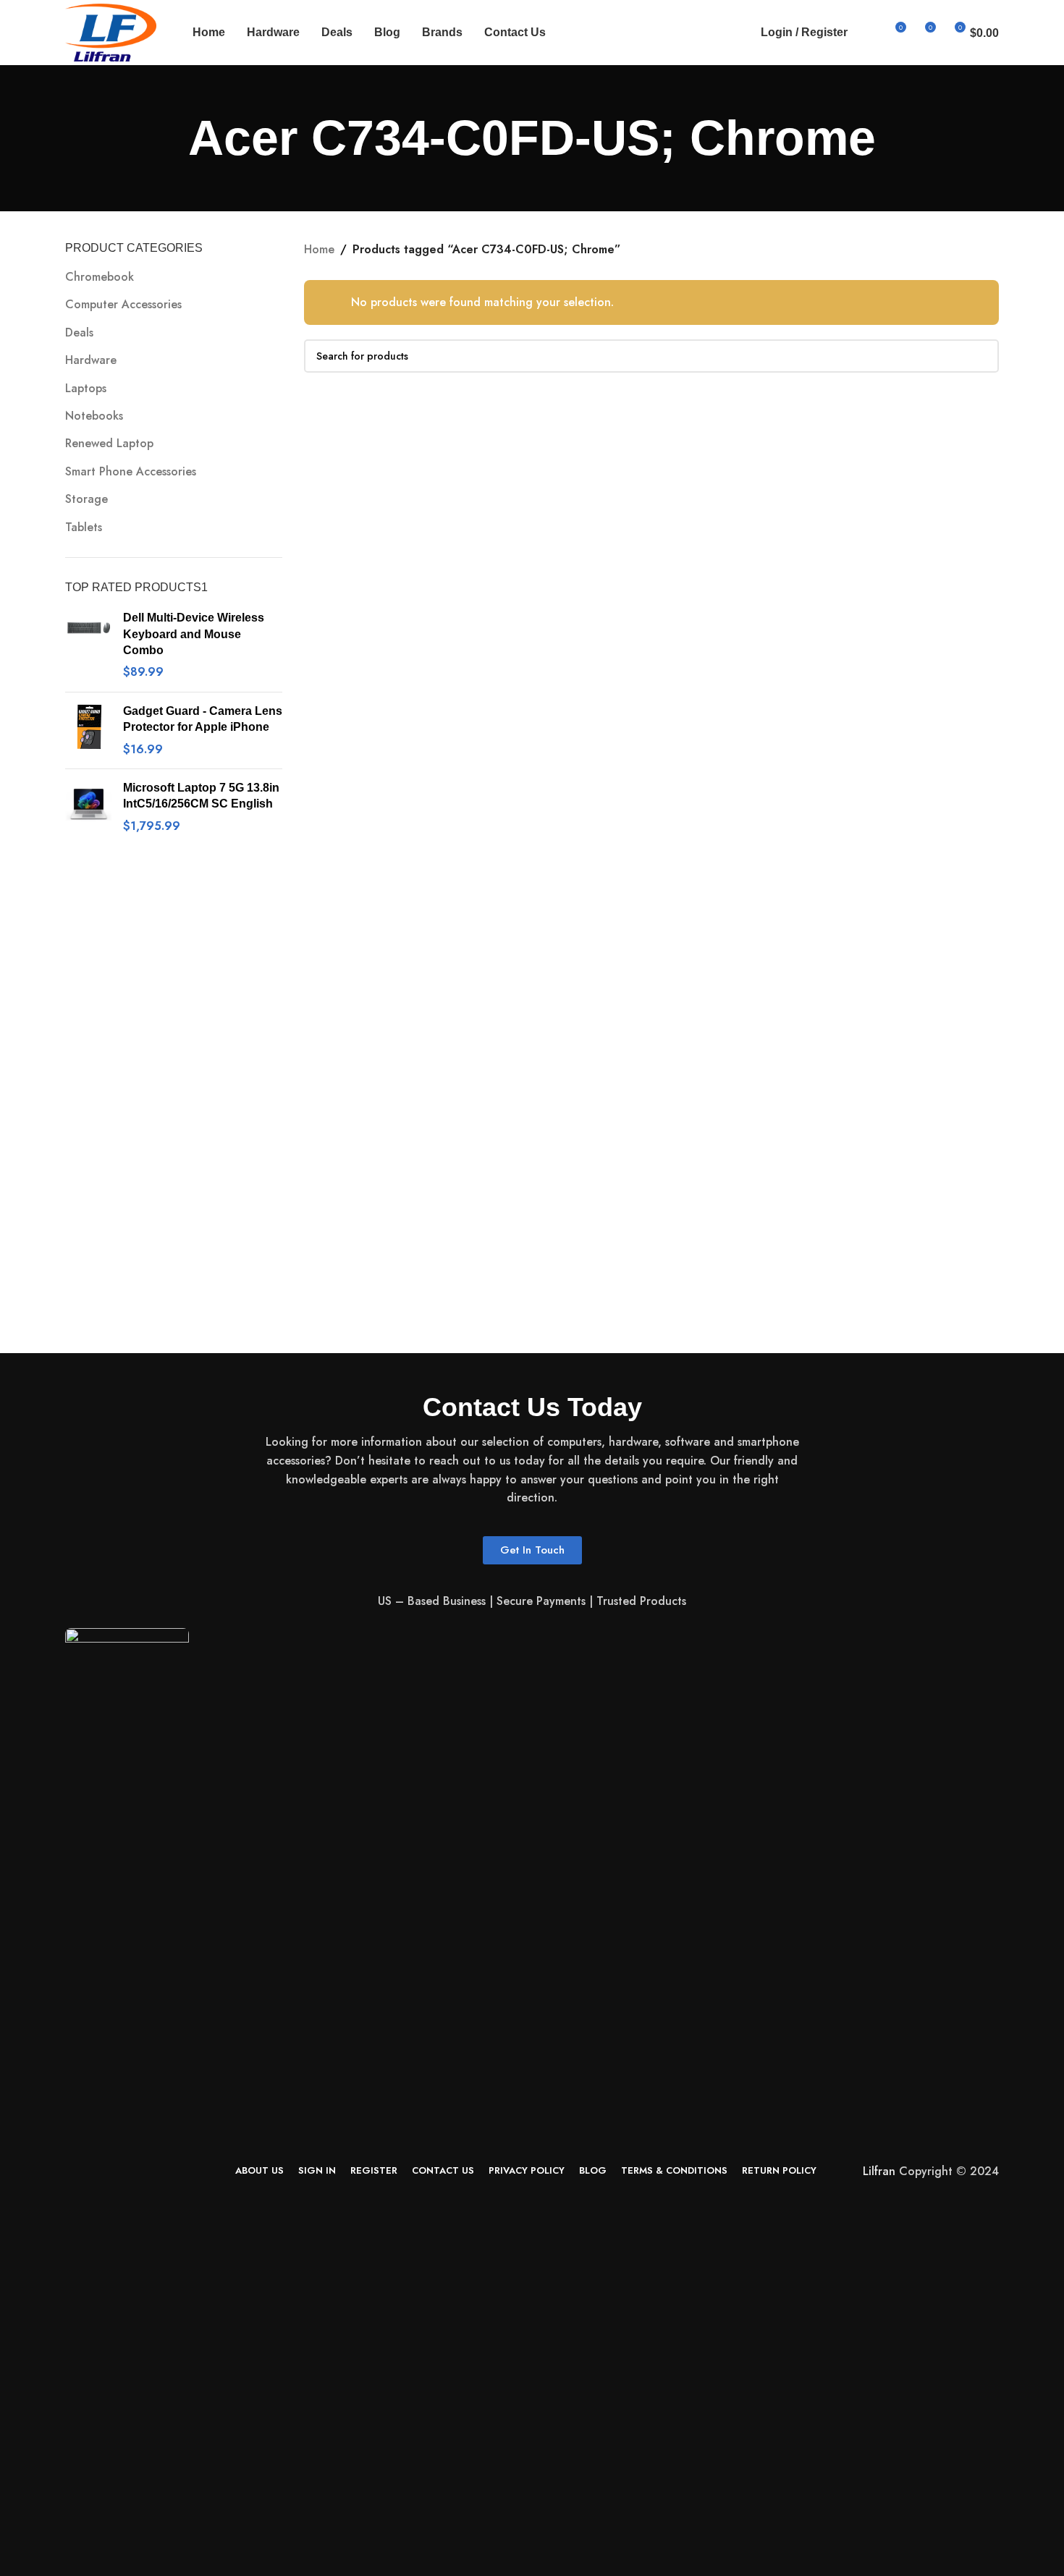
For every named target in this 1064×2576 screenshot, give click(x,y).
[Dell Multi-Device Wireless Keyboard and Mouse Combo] (89, 645)
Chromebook (100, 277)
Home (319, 249)
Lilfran (879, 2171)
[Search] (868, 33)
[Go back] (170, 138)
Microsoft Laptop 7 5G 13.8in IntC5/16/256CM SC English (201, 796)
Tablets (84, 527)
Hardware (91, 360)
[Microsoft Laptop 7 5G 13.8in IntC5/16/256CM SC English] (89, 807)
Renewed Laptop (109, 443)
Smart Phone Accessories (131, 471)
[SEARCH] (982, 356)
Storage (86, 499)
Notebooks (94, 416)
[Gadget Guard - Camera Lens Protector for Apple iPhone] (89, 730)
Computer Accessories (123, 304)
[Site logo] (111, 31)
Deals (79, 332)
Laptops (86, 388)
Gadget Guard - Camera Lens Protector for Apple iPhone (203, 719)
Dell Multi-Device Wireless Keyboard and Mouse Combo (194, 634)
